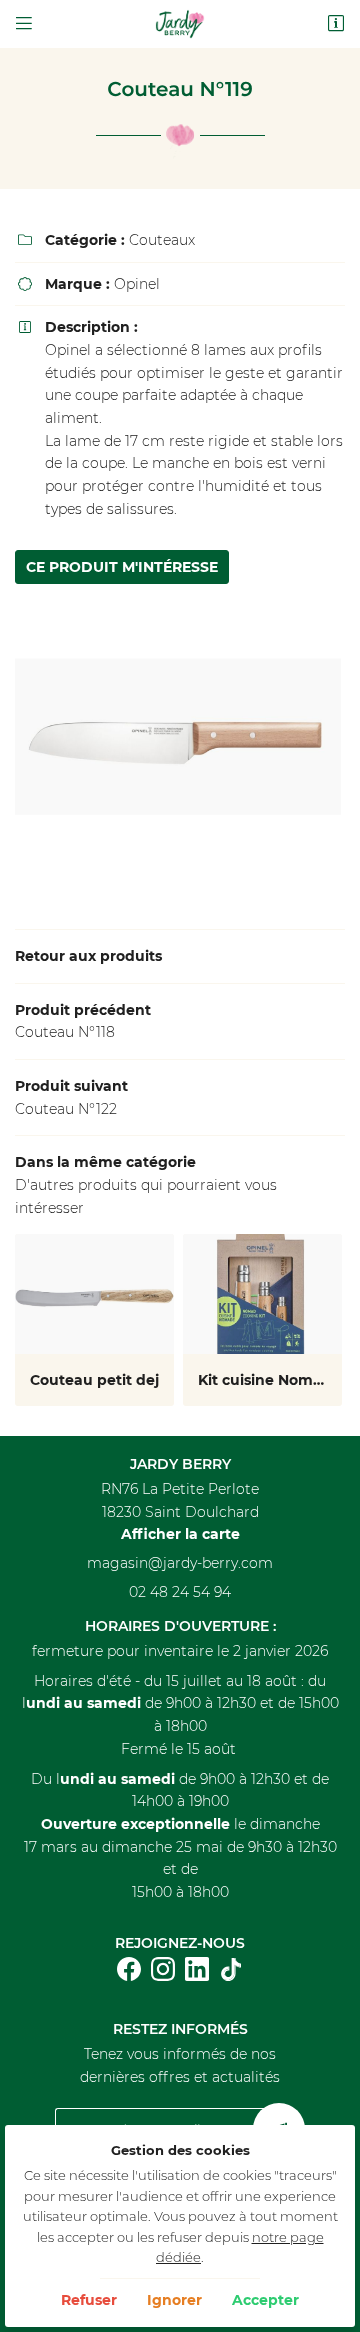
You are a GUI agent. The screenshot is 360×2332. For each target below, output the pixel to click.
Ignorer (174, 2300)
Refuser (89, 2300)
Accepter (265, 2300)
